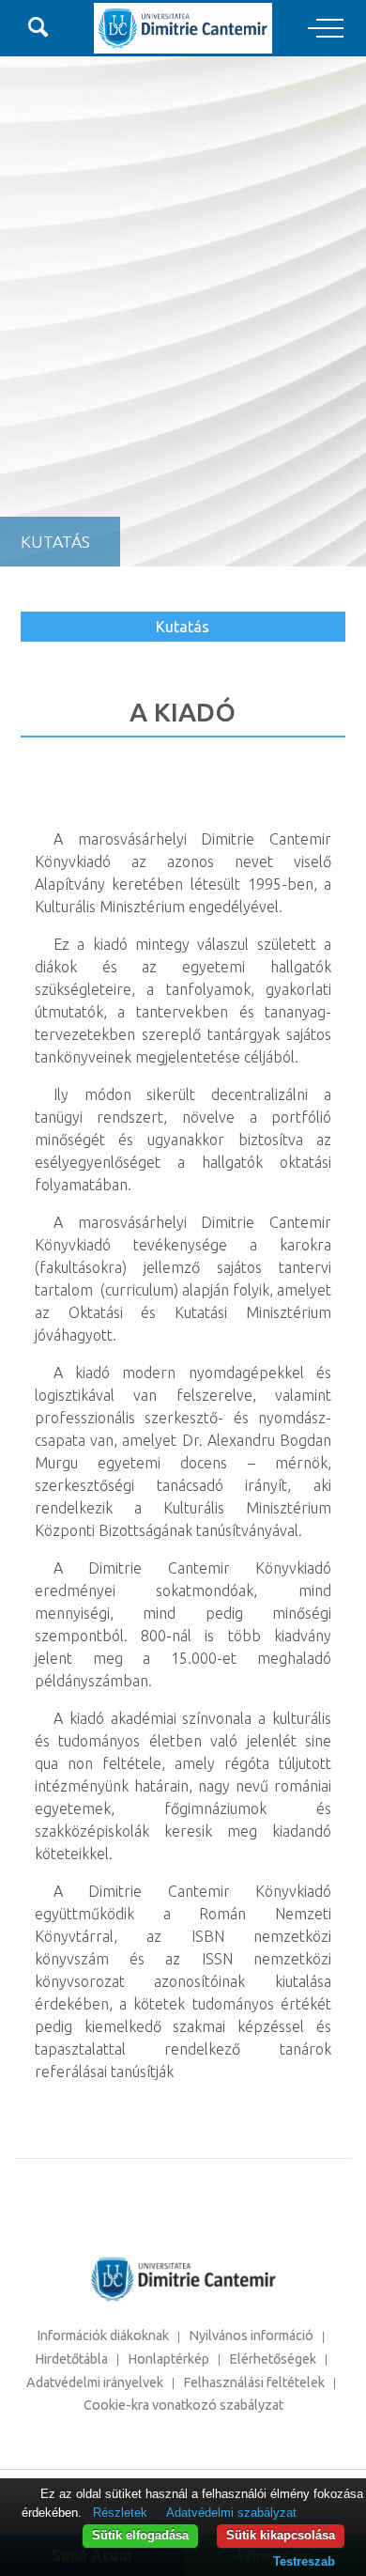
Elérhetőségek (273, 2359)
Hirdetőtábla (71, 2359)
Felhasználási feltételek (254, 2382)
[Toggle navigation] (326, 29)
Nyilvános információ (251, 2335)
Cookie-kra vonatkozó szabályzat (183, 2405)
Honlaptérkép (168, 2359)
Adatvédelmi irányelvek (95, 2382)
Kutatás (183, 627)
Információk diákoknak (103, 2335)
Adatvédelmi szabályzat (231, 2513)
